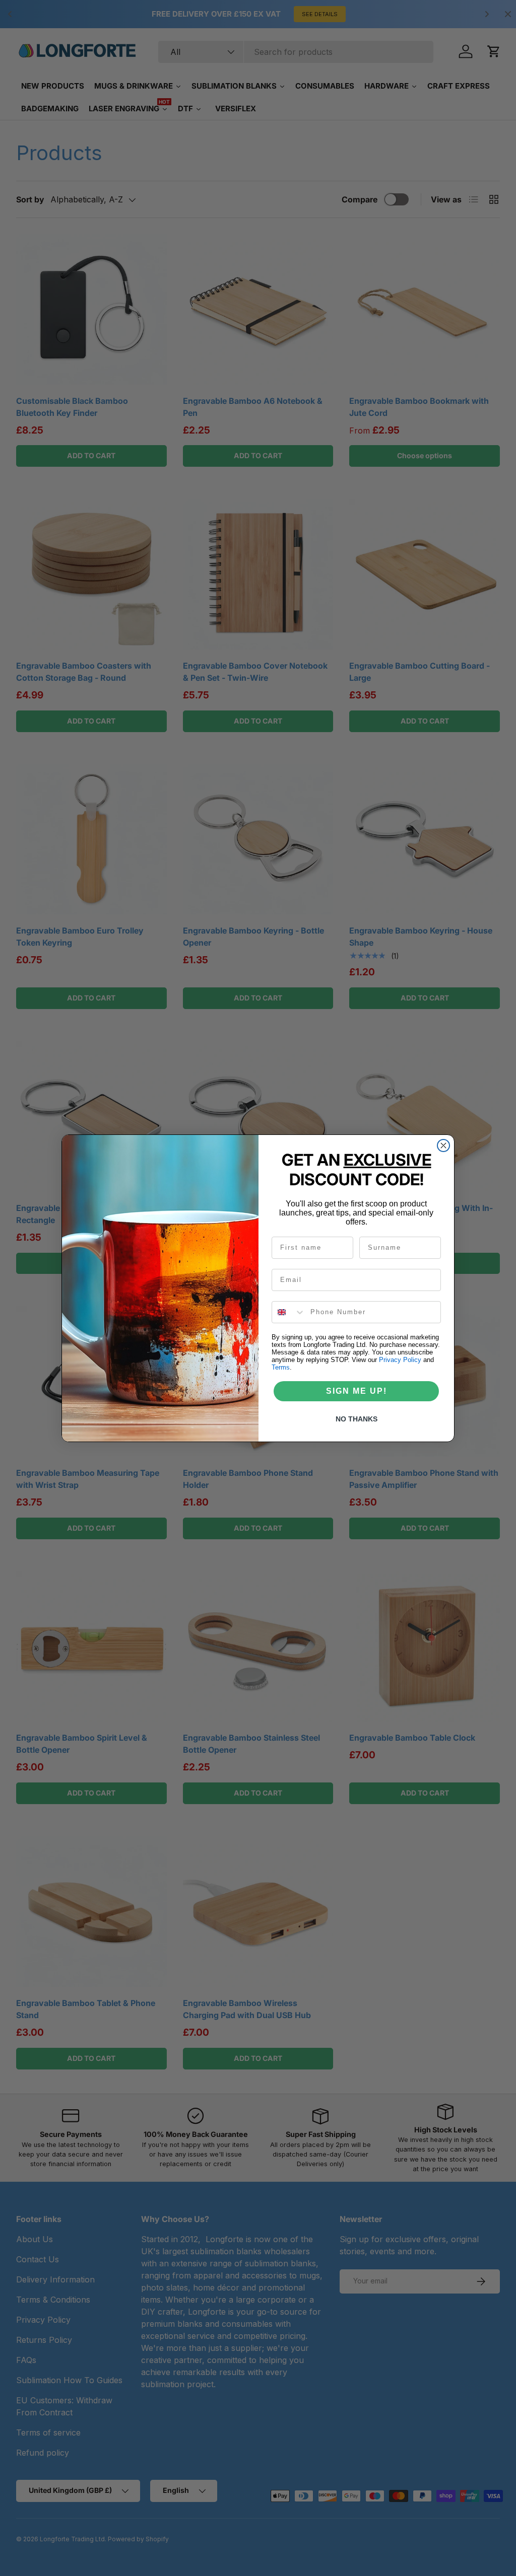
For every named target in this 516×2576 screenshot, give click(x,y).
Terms (281, 1367)
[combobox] (289, 1312)
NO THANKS (357, 1419)
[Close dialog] (443, 1146)
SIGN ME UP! (357, 1391)
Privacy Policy (400, 1360)
